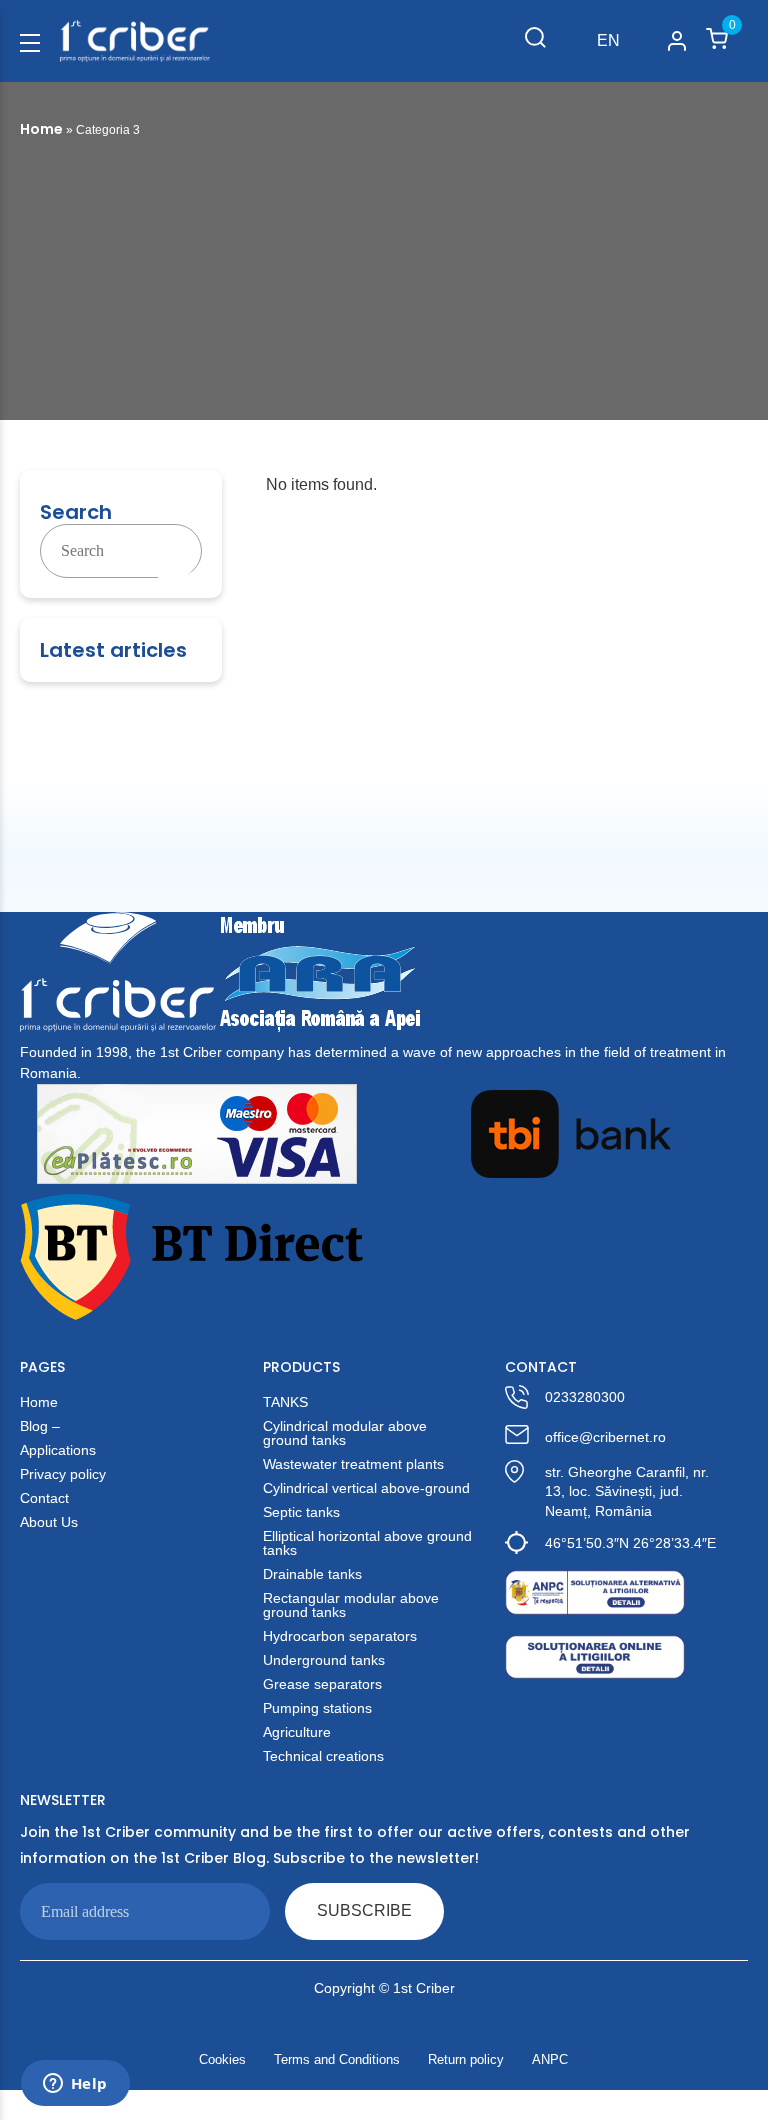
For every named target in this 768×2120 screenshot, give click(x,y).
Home (41, 129)
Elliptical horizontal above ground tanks (367, 1543)
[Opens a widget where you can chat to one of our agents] (75, 2085)
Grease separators (322, 1684)
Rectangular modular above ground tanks (351, 1605)
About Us (49, 1522)
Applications (58, 1450)
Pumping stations (317, 1708)
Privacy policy (63, 1474)
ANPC (550, 2059)
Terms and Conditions (337, 2059)
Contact (44, 1498)
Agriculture (297, 1732)
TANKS (285, 1402)
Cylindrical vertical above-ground (366, 1488)
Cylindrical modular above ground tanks (345, 1433)
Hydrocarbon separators (340, 1636)
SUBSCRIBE (364, 1910)
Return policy (466, 2059)
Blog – (40, 1426)
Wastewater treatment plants (353, 1464)
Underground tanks (324, 1660)
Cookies (222, 2059)
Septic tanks (301, 1512)
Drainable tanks (312, 1574)
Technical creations (323, 1756)
